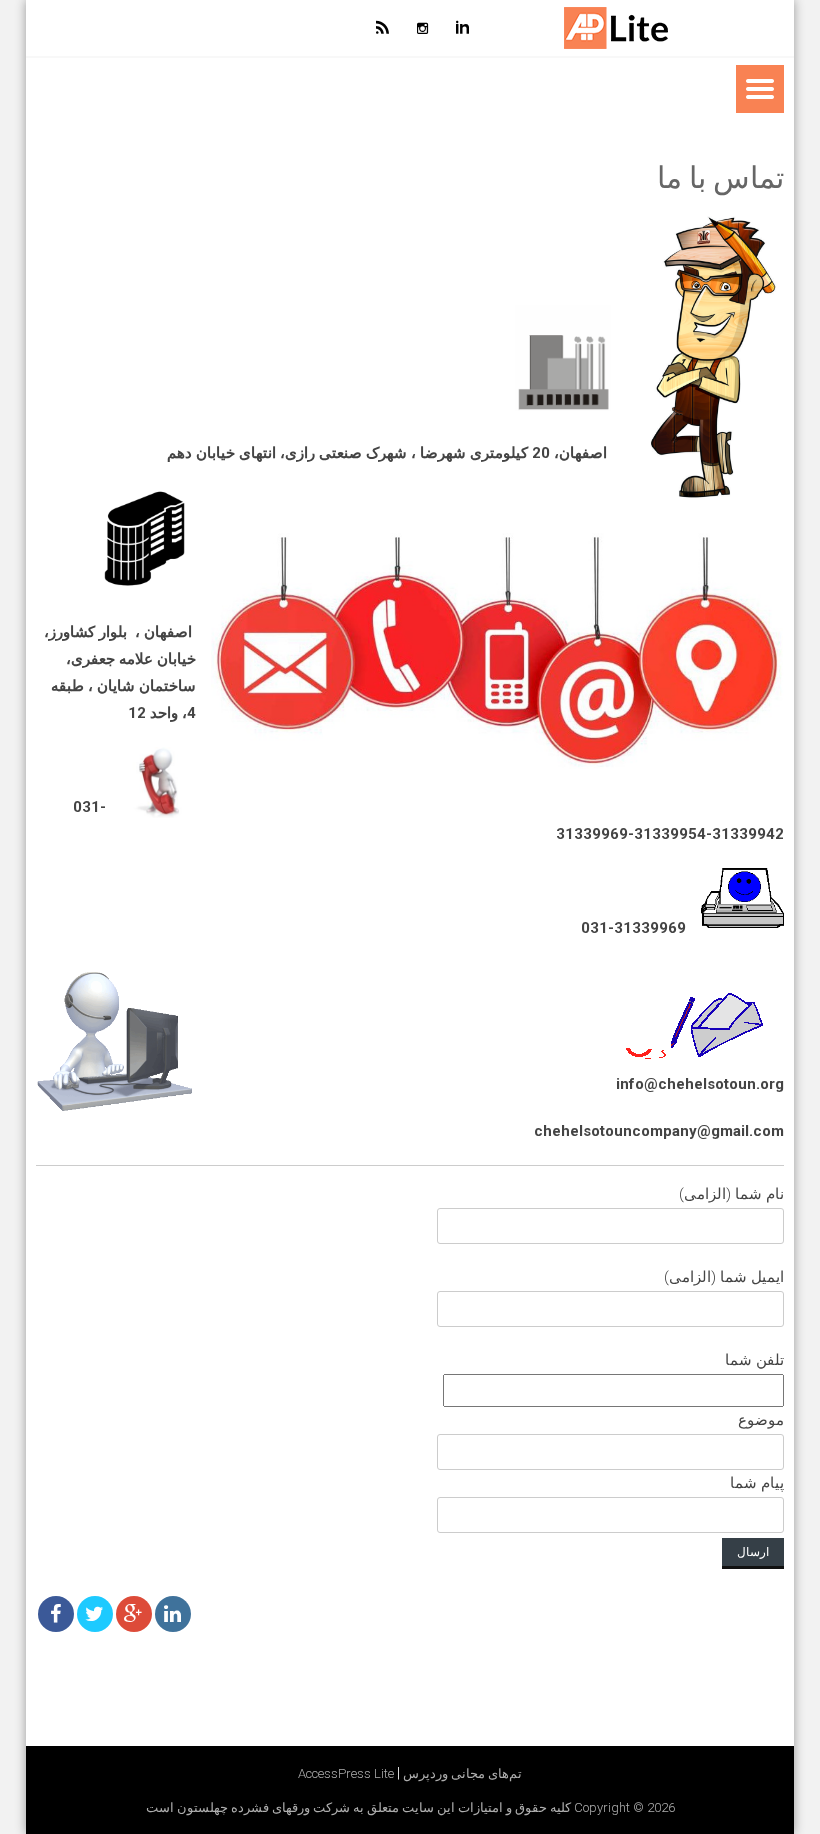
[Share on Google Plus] (134, 1614)
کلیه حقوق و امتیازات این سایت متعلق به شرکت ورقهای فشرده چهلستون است (358, 1807)
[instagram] (423, 28)
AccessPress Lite (346, 1773)
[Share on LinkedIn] (173, 1614)
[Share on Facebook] (56, 1614)
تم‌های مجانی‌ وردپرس (462, 1773)
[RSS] (383, 28)
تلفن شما (754, 1421)
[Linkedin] (463, 28)
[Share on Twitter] (95, 1614)
